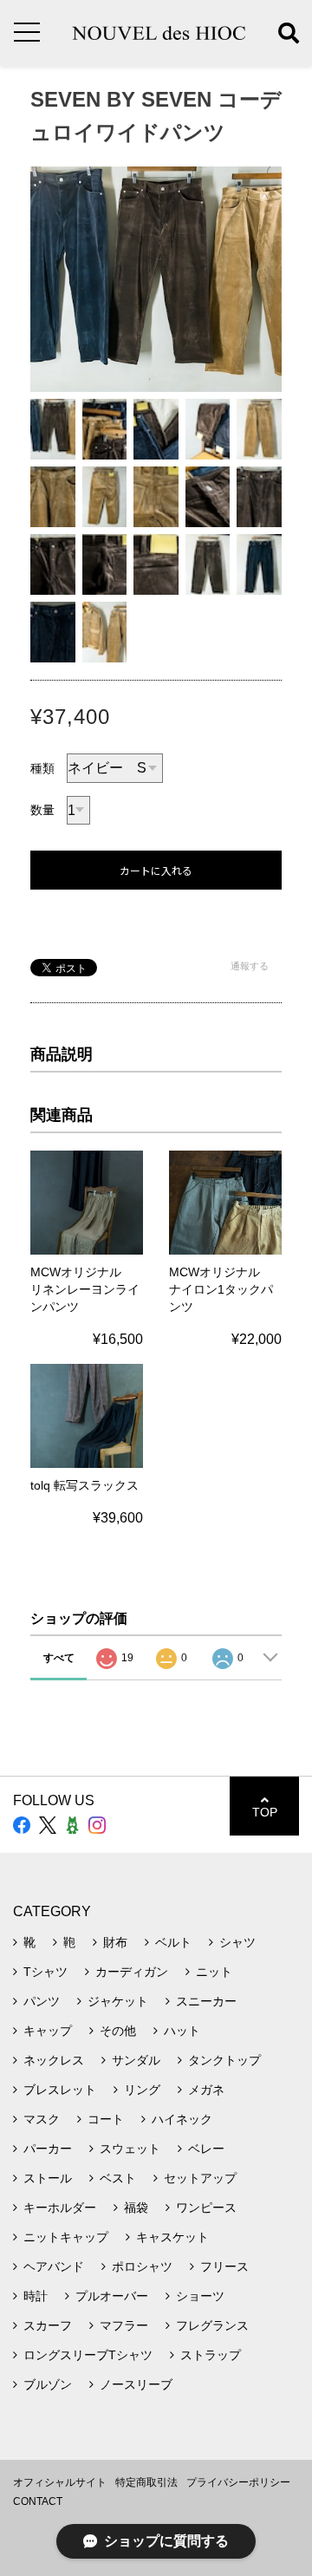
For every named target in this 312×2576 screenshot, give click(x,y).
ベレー (206, 2149)
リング (142, 2090)
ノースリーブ (136, 2384)
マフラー (124, 2325)
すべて (59, 1658)
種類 (42, 768)
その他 (118, 2031)
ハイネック (182, 2119)
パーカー (48, 2149)
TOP (265, 1812)
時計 (36, 2296)
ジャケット (118, 2001)
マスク (42, 2119)
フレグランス (212, 2325)
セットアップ (200, 2178)
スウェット (130, 2149)
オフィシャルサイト (60, 2482)
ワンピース (206, 2208)
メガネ (206, 2090)
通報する (250, 966)
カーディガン (132, 1972)
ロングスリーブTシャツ (88, 2355)
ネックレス (54, 2060)
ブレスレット (60, 2090)
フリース (224, 2266)
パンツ (42, 2001)
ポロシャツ (142, 2266)
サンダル (136, 2060)
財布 (115, 1942)
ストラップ (211, 2355)
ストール (48, 2178)
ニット (214, 1972)
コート (106, 2119)
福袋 (136, 2208)
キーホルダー (60, 2208)
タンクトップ (224, 2060)
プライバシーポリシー (238, 2482)
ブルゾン (48, 2384)
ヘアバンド (54, 2266)
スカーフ (48, 2325)
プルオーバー (112, 2296)
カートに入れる (156, 871)
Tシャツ (45, 1972)
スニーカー (206, 2001)
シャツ (237, 1942)
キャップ (48, 2031)
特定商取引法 (146, 2482)
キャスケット (172, 2237)
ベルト (173, 1942)
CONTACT (38, 2501)
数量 (42, 810)
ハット (182, 2031)
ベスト (118, 2178)
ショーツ (200, 2296)
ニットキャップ (66, 2237)
